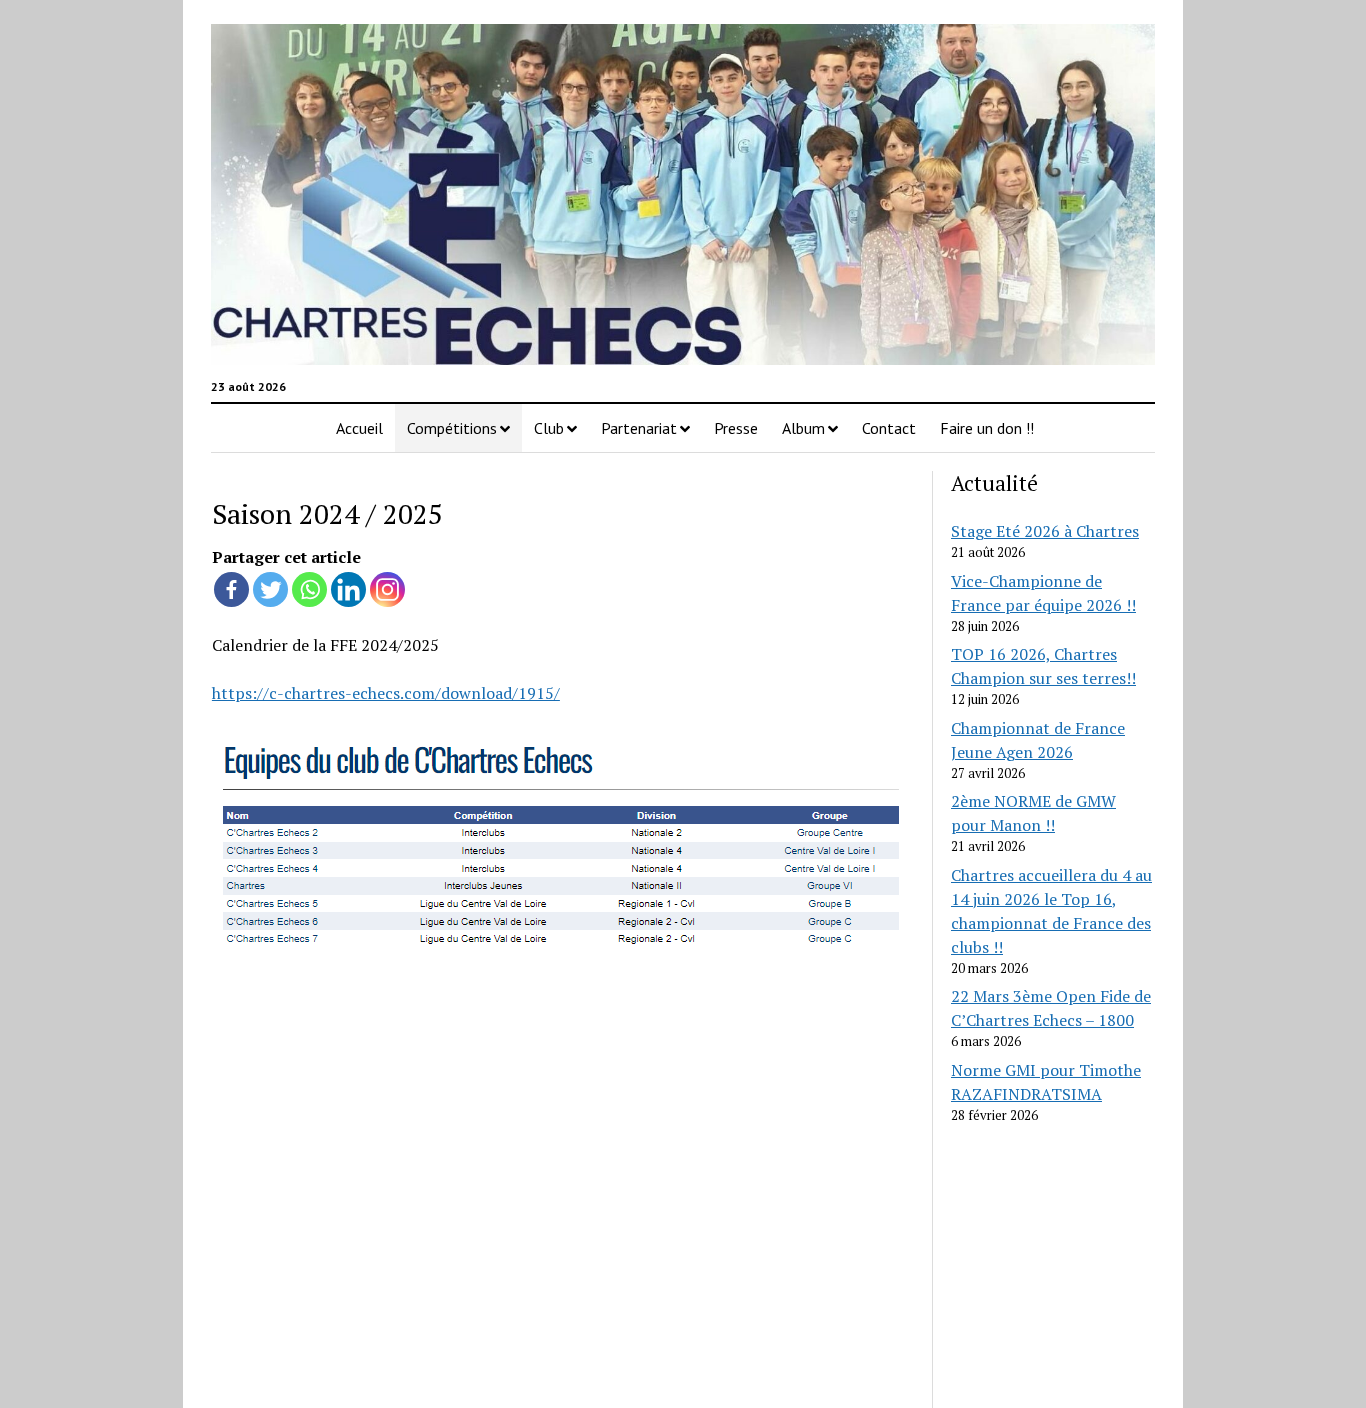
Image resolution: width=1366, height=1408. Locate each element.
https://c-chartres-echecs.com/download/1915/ (386, 693)
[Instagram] (387, 589)
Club (549, 428)
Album (803, 428)
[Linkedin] (348, 589)
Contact (889, 428)
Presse (736, 428)
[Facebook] (231, 589)
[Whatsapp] (309, 589)
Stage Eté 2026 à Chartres (1045, 531)
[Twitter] (270, 589)
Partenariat (639, 428)
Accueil (359, 428)
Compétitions (452, 428)
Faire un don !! (987, 428)
